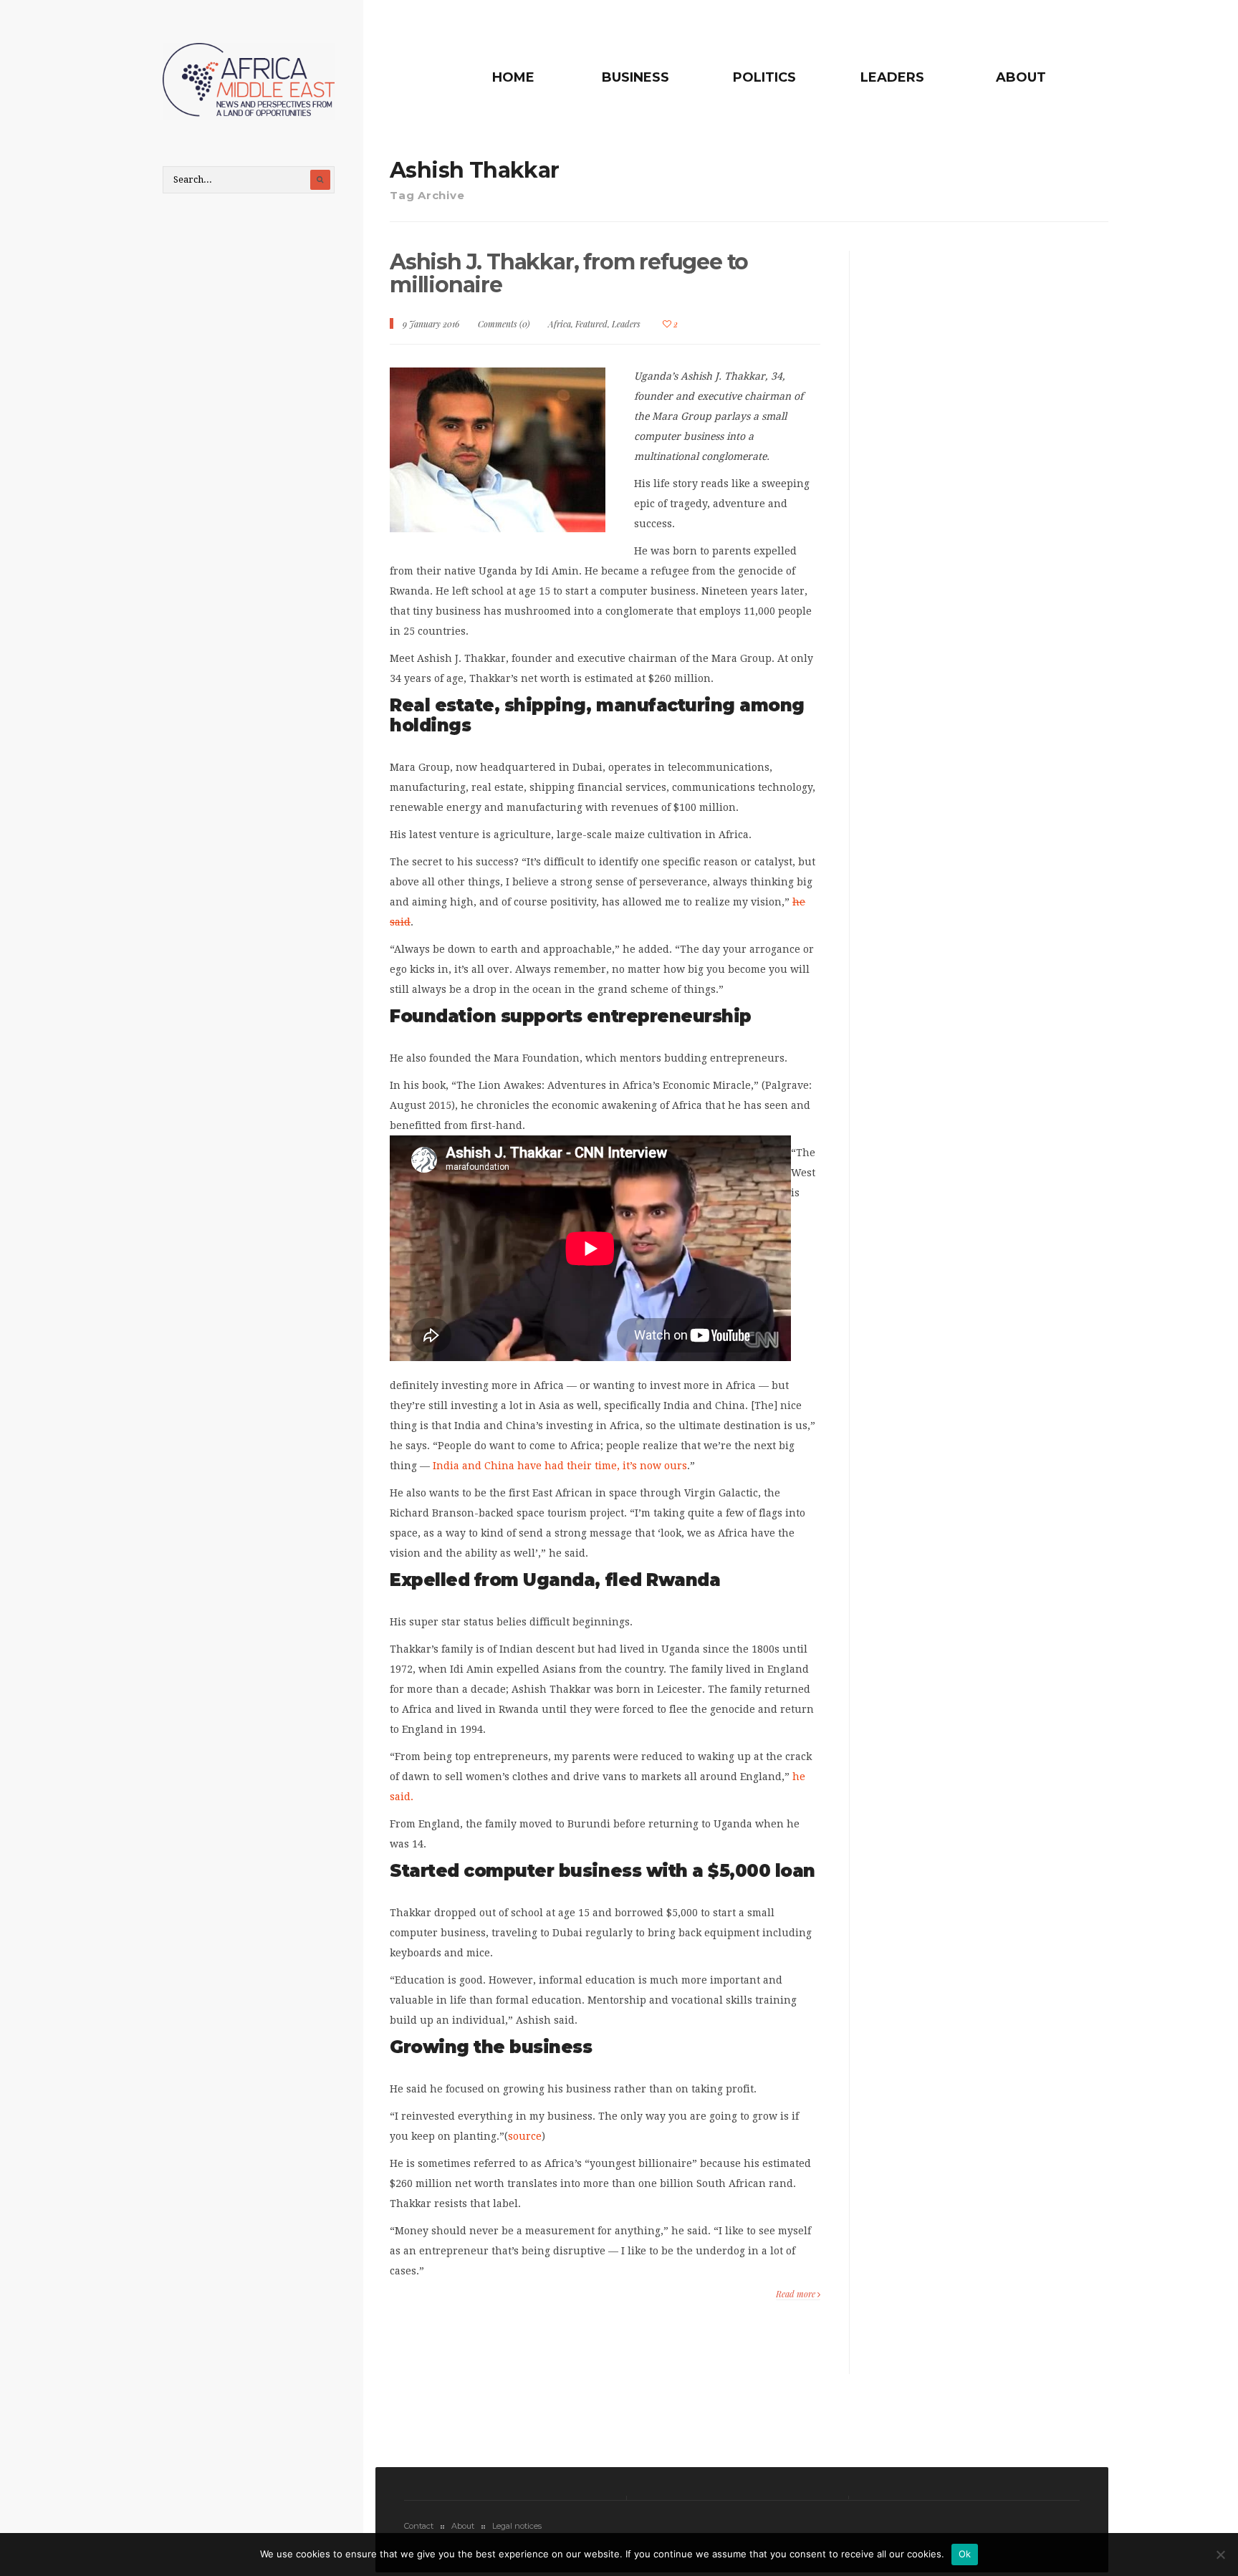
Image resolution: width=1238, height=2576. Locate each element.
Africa (560, 324)
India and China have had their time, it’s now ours (560, 1466)
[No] (1220, 2555)
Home (513, 77)
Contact (419, 2526)
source (525, 2136)
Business (635, 77)
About (1021, 77)
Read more (797, 2294)
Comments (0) (504, 324)
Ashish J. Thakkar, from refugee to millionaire (569, 273)
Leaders (892, 77)
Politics (764, 77)
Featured (591, 324)
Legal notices (517, 2526)
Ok (965, 2554)
